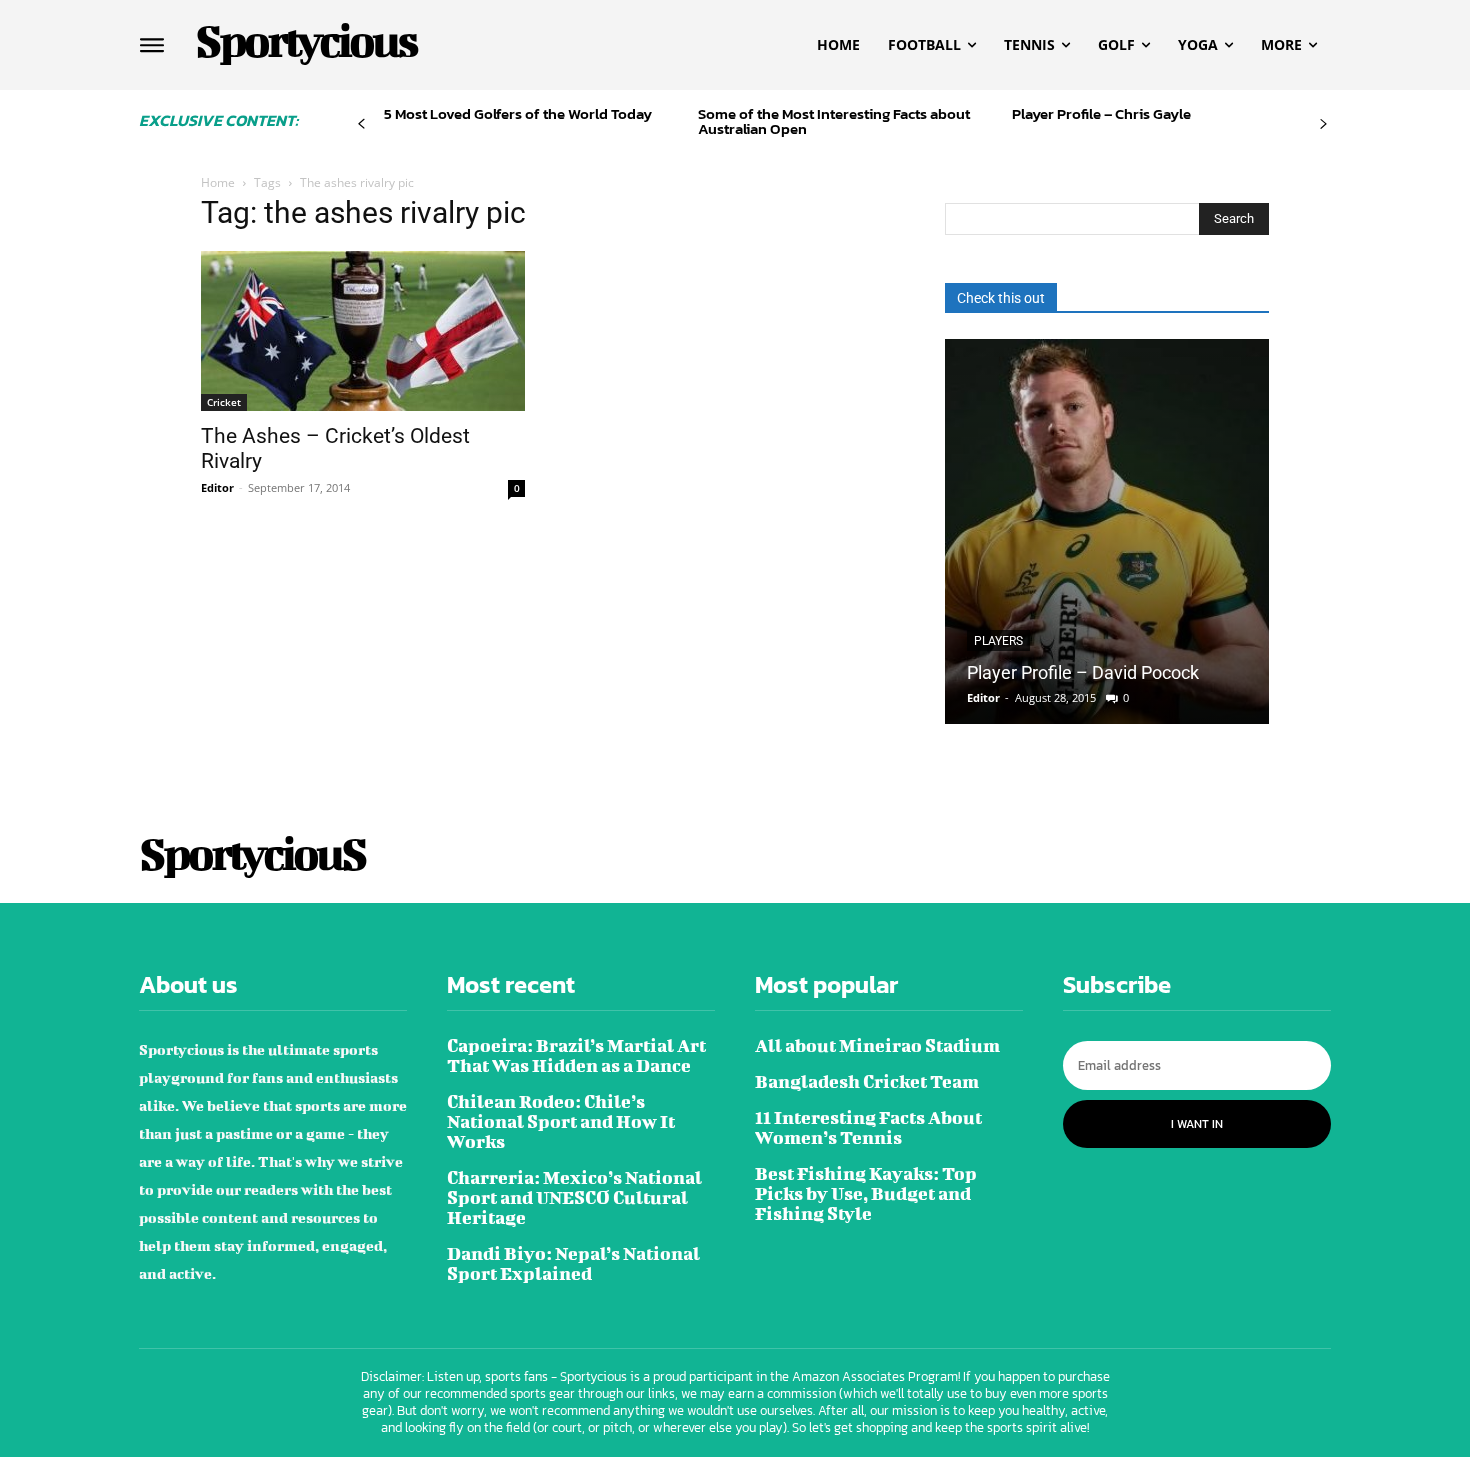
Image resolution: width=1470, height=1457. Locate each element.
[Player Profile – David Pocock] (1107, 531)
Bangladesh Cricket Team (867, 1081)
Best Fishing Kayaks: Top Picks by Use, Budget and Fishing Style (866, 1193)
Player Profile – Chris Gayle (1101, 113)
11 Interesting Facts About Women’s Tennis (868, 1127)
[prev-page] (361, 124)
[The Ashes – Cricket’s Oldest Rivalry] (363, 331)
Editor (217, 487)
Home (218, 182)
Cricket (224, 402)
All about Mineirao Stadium (877, 1045)
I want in (1197, 1124)
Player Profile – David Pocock (1083, 672)
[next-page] (1323, 124)
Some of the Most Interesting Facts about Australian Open (834, 121)
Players (998, 641)
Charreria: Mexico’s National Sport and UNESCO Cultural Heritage (574, 1197)
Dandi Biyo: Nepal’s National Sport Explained (573, 1263)
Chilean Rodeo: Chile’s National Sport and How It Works (561, 1121)
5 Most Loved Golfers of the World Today (518, 113)
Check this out (1001, 298)
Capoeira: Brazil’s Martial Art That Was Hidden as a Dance (576, 1055)
